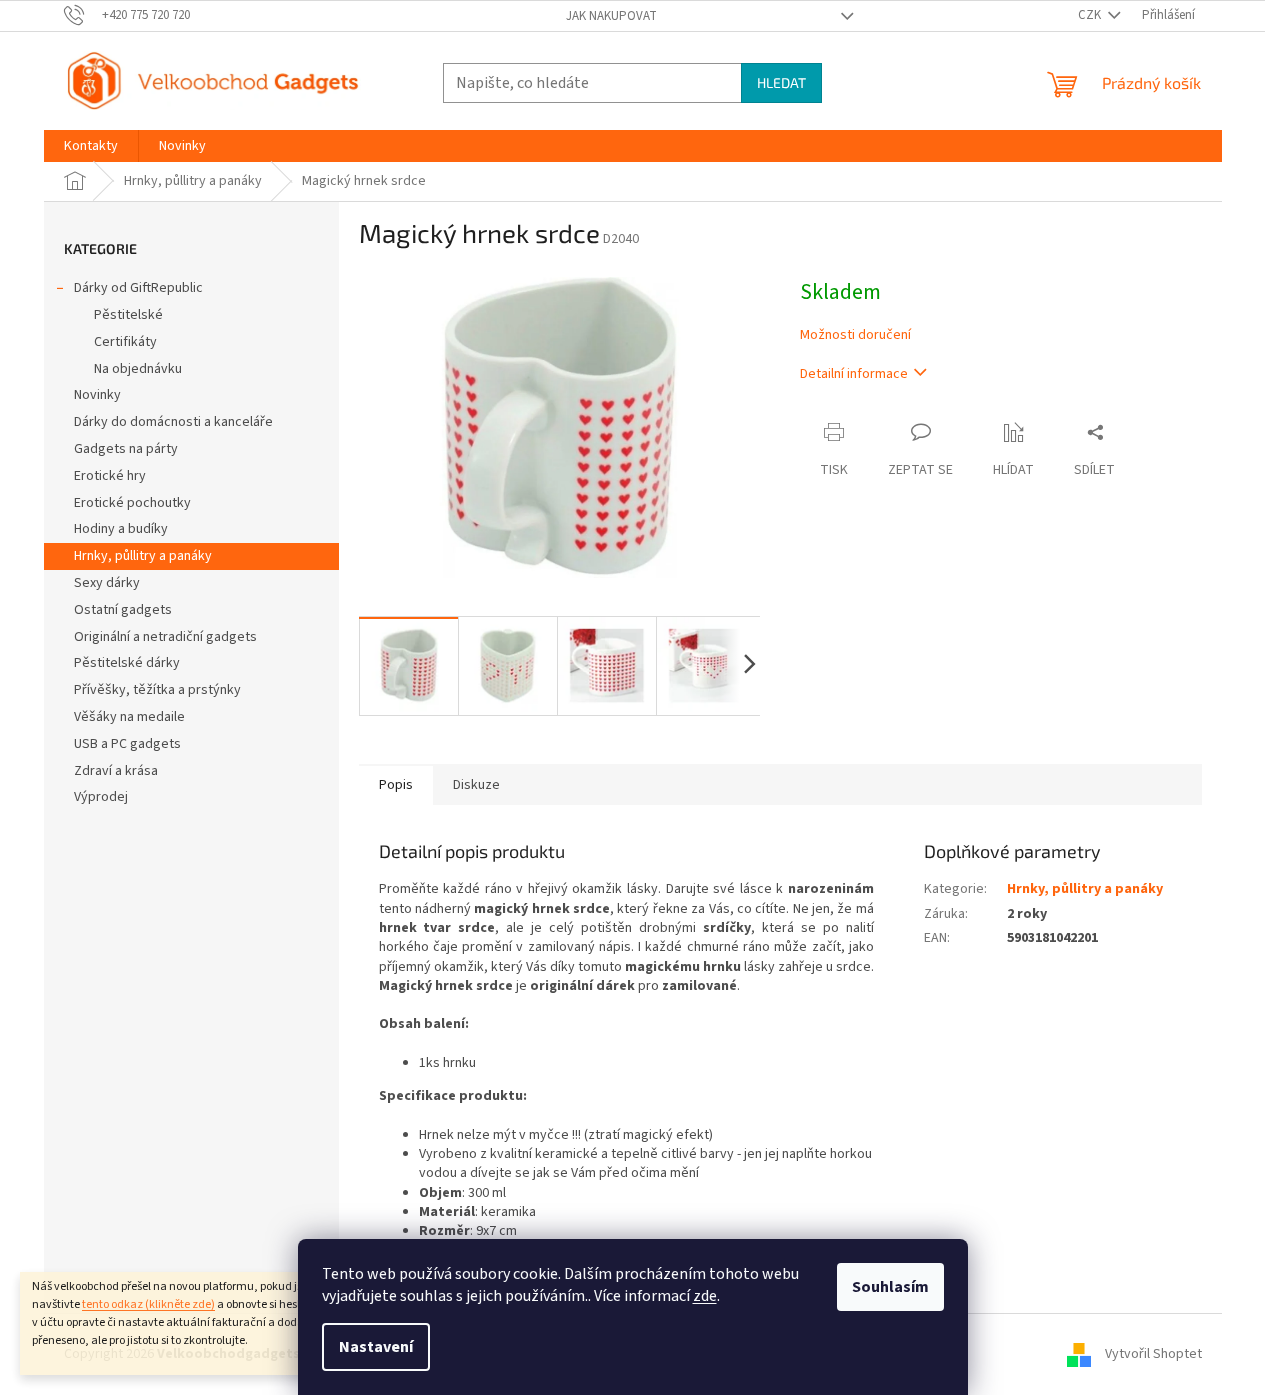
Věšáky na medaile (129, 717)
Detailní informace (854, 374)
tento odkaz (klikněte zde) (148, 1304)
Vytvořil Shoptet (1153, 1354)
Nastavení (376, 1347)
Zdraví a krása (116, 771)
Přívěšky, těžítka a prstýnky (157, 690)
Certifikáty (125, 342)
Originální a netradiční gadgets (165, 637)
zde (705, 1296)
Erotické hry (110, 476)
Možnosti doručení (855, 335)
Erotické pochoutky (132, 503)
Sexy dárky (107, 583)
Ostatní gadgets (123, 610)
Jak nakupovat (611, 16)
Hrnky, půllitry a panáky (143, 556)
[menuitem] (91, 146)
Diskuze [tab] (476, 785)
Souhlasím (890, 1287)
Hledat (781, 82)
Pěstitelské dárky (127, 663)
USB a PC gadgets (127, 744)
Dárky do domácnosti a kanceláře (173, 422)
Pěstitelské (128, 315)
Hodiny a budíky (121, 529)
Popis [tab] (396, 785)
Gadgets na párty (126, 449)
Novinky (97, 395)
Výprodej (101, 797)
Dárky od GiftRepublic (138, 288)
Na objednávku (138, 369)
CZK (1091, 15)
